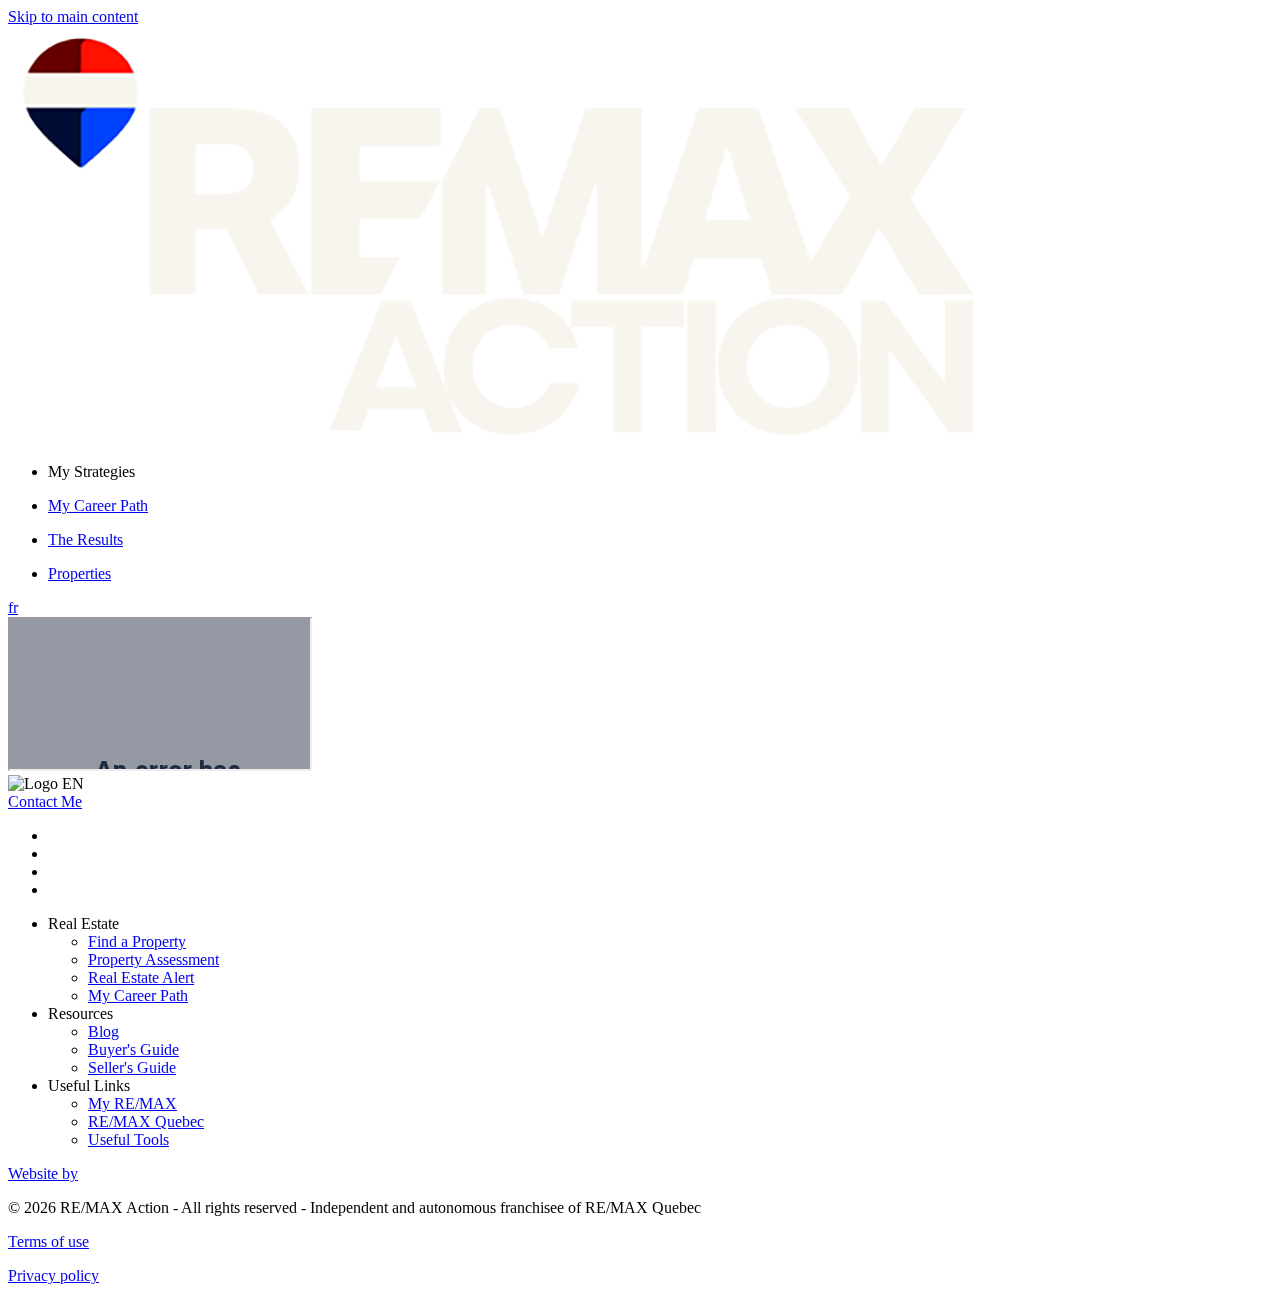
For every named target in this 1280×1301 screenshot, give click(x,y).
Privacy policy (53, 1275)
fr (13, 607)
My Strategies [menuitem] (91, 471)
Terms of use (48, 1241)
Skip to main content (73, 16)
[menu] (660, 472)
